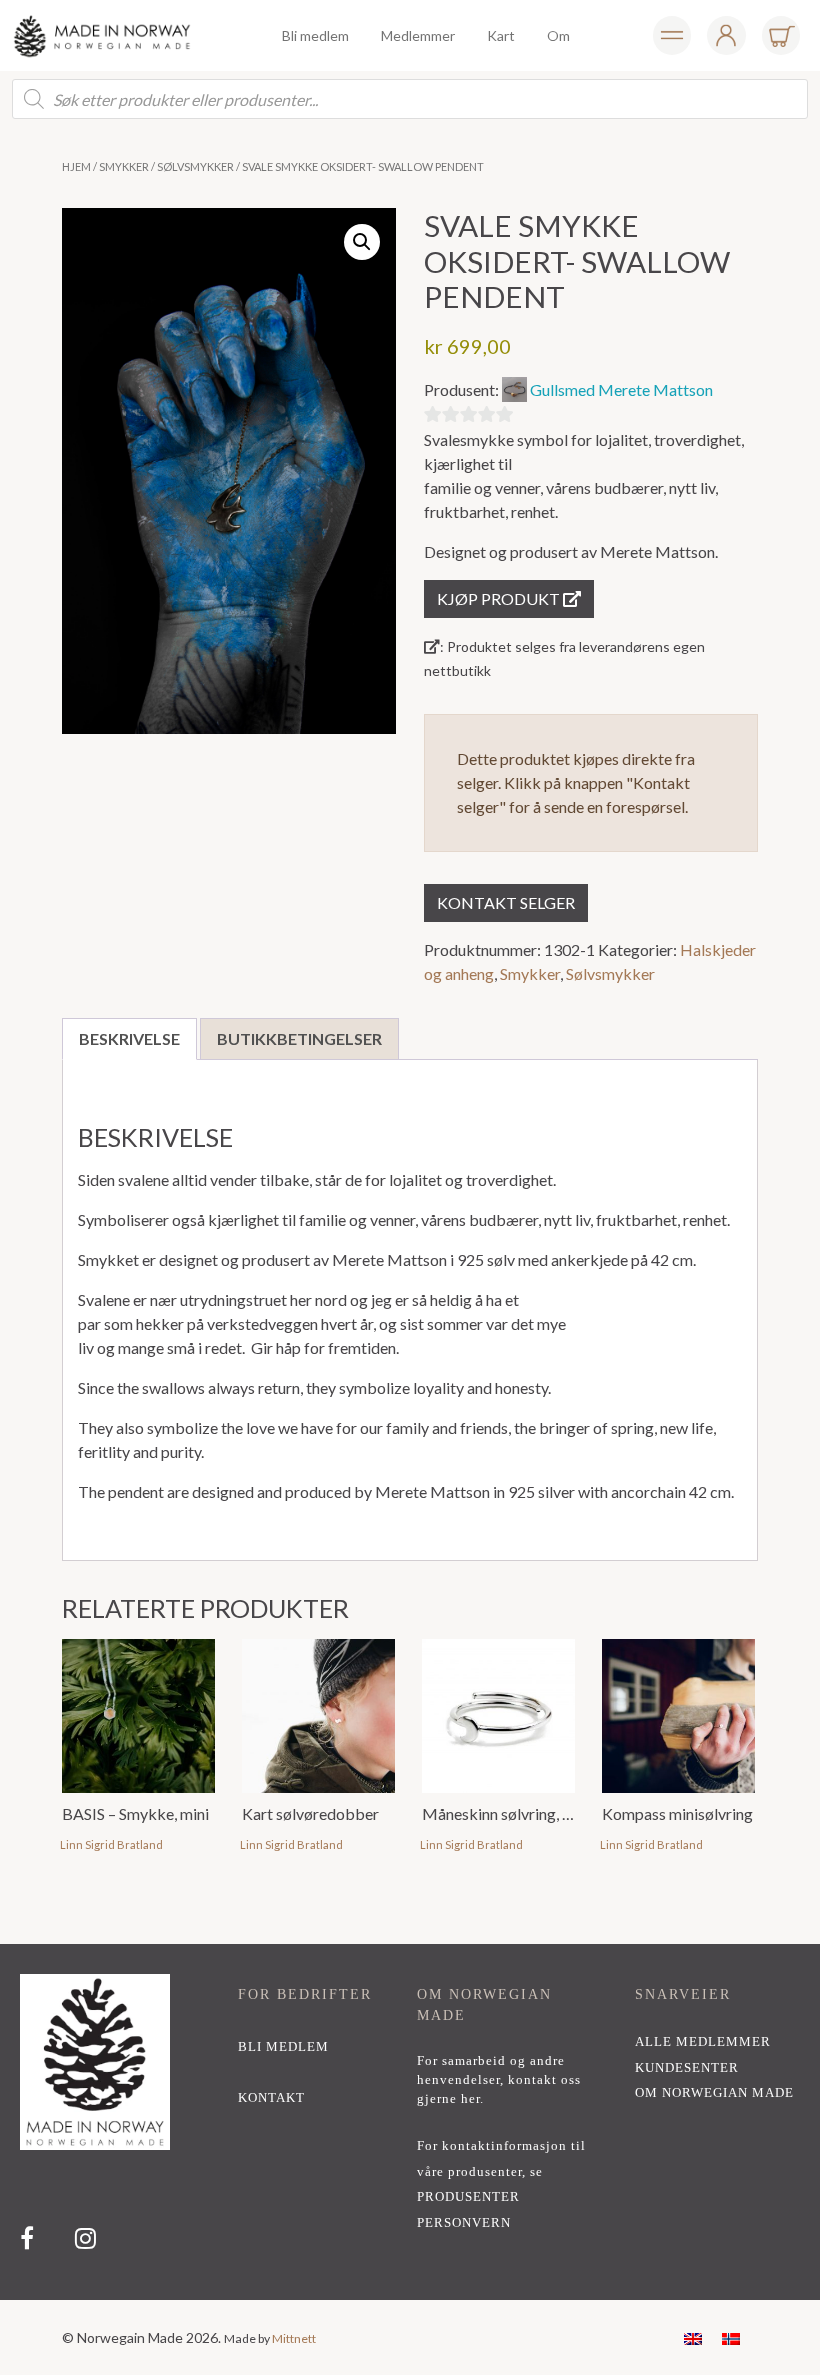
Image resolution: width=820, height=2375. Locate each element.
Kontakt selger (506, 902)
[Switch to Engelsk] (693, 2337)
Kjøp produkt (500, 598)
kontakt (271, 2098)
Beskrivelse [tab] (129, 1038)
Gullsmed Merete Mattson (621, 389)
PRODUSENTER (468, 2197)
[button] (362, 242)
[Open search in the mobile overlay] (410, 99)
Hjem (76, 166)
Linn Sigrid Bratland (111, 1844)
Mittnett (294, 2338)
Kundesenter (687, 2068)
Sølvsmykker (195, 166)
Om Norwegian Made (714, 2093)
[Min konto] (672, 35)
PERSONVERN (464, 2223)
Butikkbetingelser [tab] (299, 1038)
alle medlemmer (703, 2042)
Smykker (124, 166)
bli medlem (283, 2047)
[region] (410, 2122)
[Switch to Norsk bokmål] (731, 2337)
